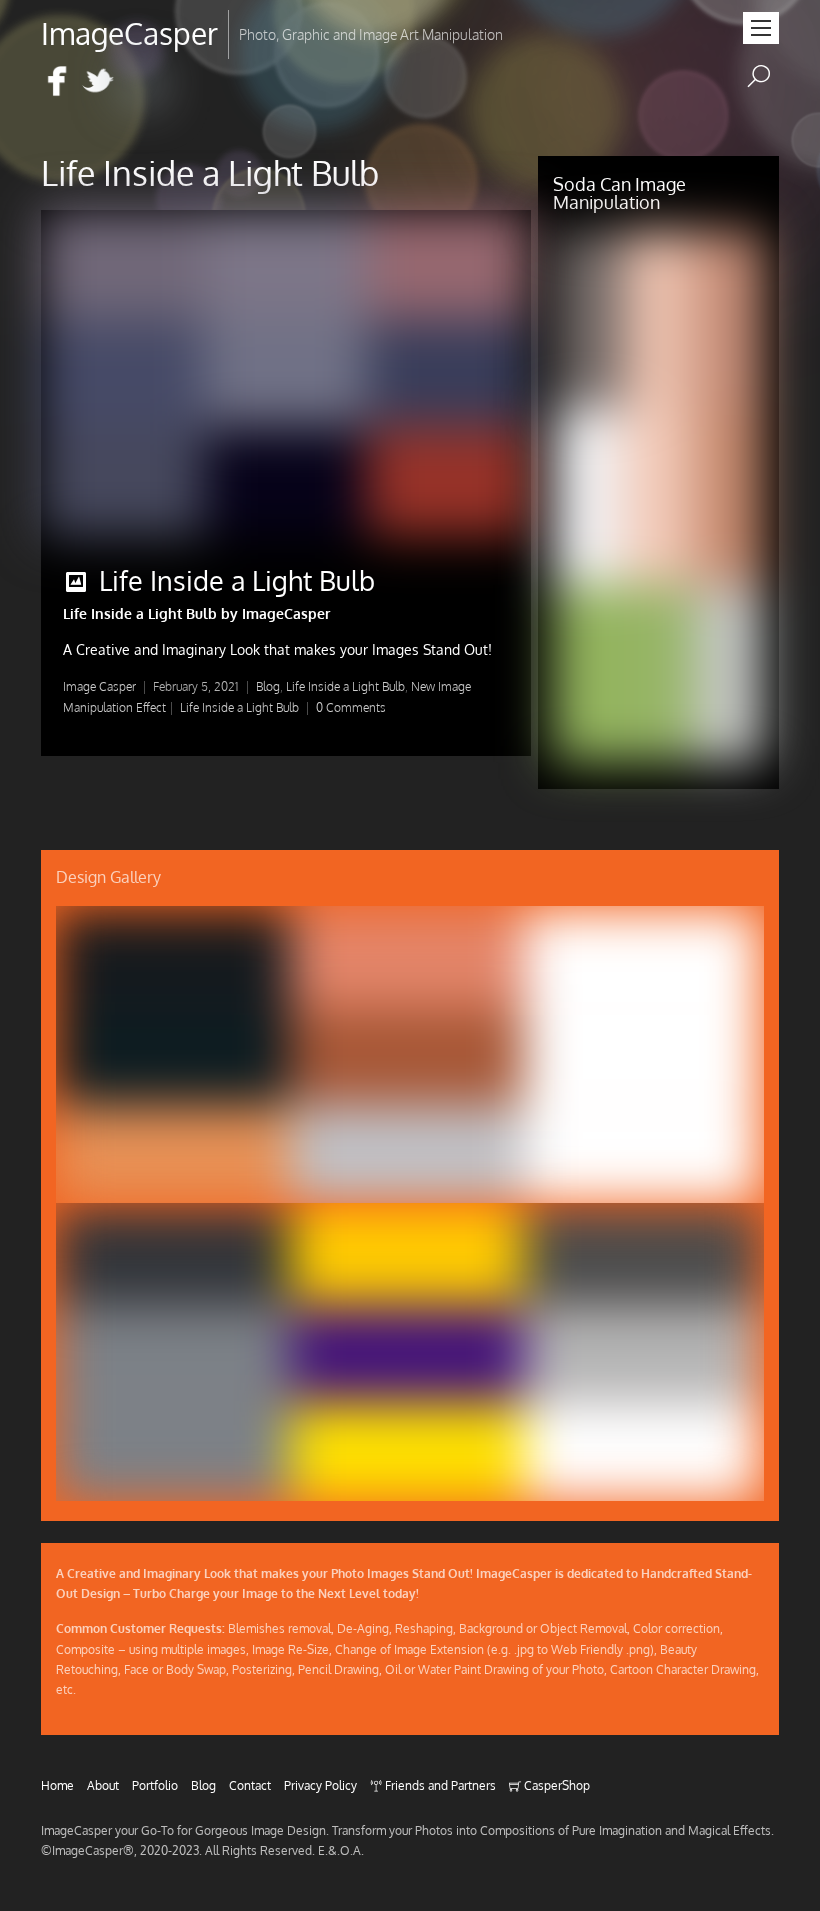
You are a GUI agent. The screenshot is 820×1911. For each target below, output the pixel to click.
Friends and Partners (439, 1785)
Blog (268, 686)
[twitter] (98, 82)
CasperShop (555, 1785)
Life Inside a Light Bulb (237, 580)
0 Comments (351, 707)
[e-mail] (139, 82)
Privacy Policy (320, 1785)
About (103, 1785)
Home (57, 1785)
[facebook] (57, 82)
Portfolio (155, 1785)
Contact (250, 1785)
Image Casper (99, 686)
